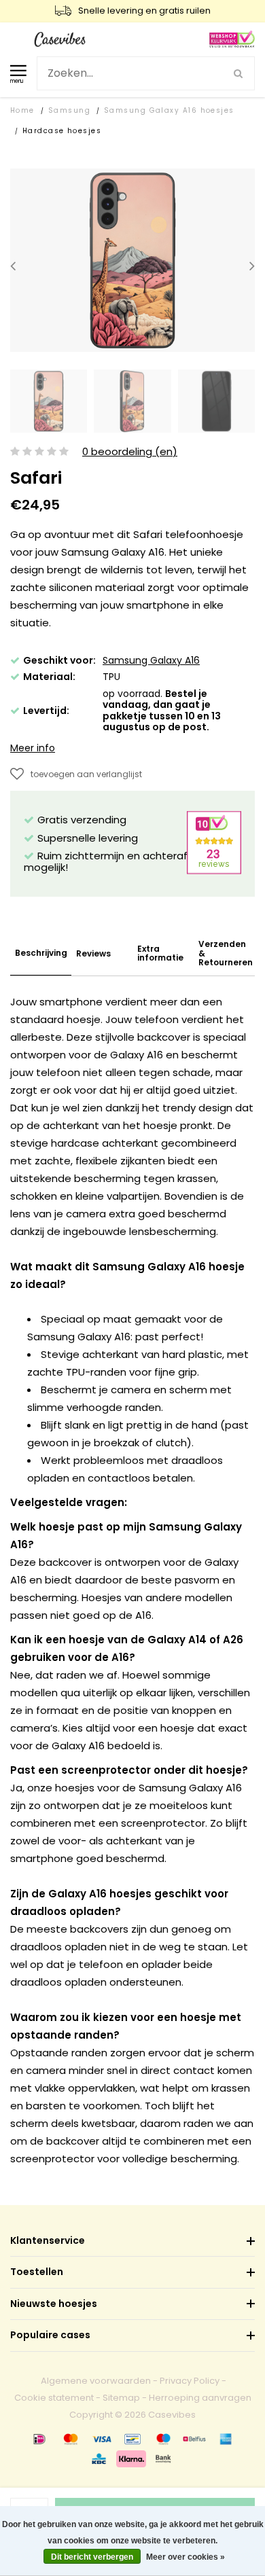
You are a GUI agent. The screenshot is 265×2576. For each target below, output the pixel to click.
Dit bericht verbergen (92, 2557)
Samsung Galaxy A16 (151, 660)
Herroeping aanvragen (200, 2398)
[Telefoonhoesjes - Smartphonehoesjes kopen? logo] (60, 38)
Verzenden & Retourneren (226, 953)
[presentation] (13, 266)
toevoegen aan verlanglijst (86, 774)
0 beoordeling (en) (130, 452)
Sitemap (121, 2398)
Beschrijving (41, 953)
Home (22, 110)
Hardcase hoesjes (62, 131)
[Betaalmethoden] (39, 2439)
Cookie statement (54, 2398)
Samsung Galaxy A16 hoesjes (169, 110)
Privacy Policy (190, 2381)
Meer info (33, 748)
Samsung (69, 110)
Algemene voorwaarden (96, 2381)
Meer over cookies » (185, 2557)
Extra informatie (160, 953)
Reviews (93, 953)
